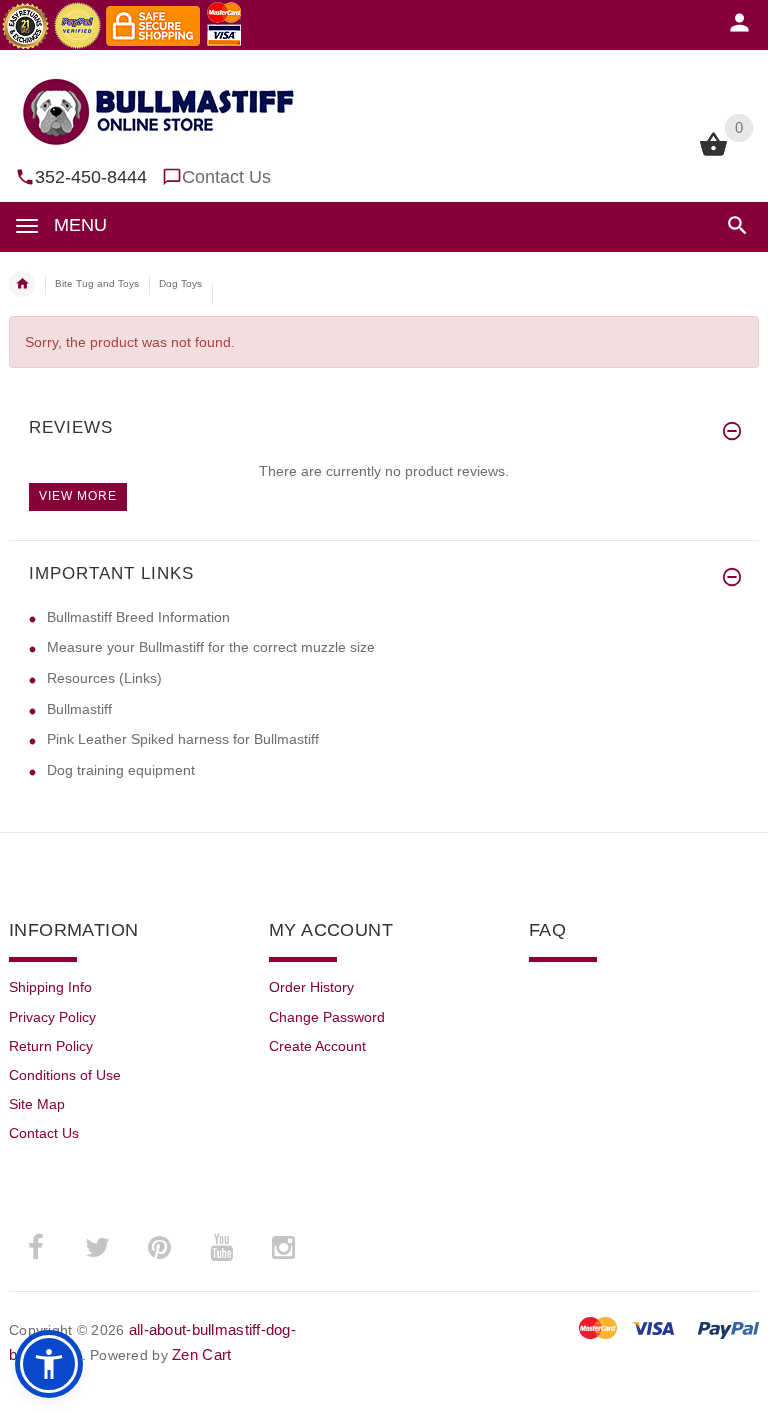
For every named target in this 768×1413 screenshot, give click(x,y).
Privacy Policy (52, 1017)
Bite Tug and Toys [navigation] (97, 283)
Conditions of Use (65, 1075)
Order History (311, 987)
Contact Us (226, 177)
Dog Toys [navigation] (180, 283)
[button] (733, 225)
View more (78, 496)
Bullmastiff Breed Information (138, 617)
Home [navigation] (22, 284)
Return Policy (51, 1046)
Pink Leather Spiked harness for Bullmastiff (183, 739)
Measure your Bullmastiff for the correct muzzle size (211, 647)
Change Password (327, 1017)
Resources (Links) (104, 678)
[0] (713, 154)
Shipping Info (50, 987)
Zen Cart (201, 1354)
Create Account (317, 1046)
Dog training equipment (121, 770)
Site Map (37, 1104)
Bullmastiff (79, 709)
